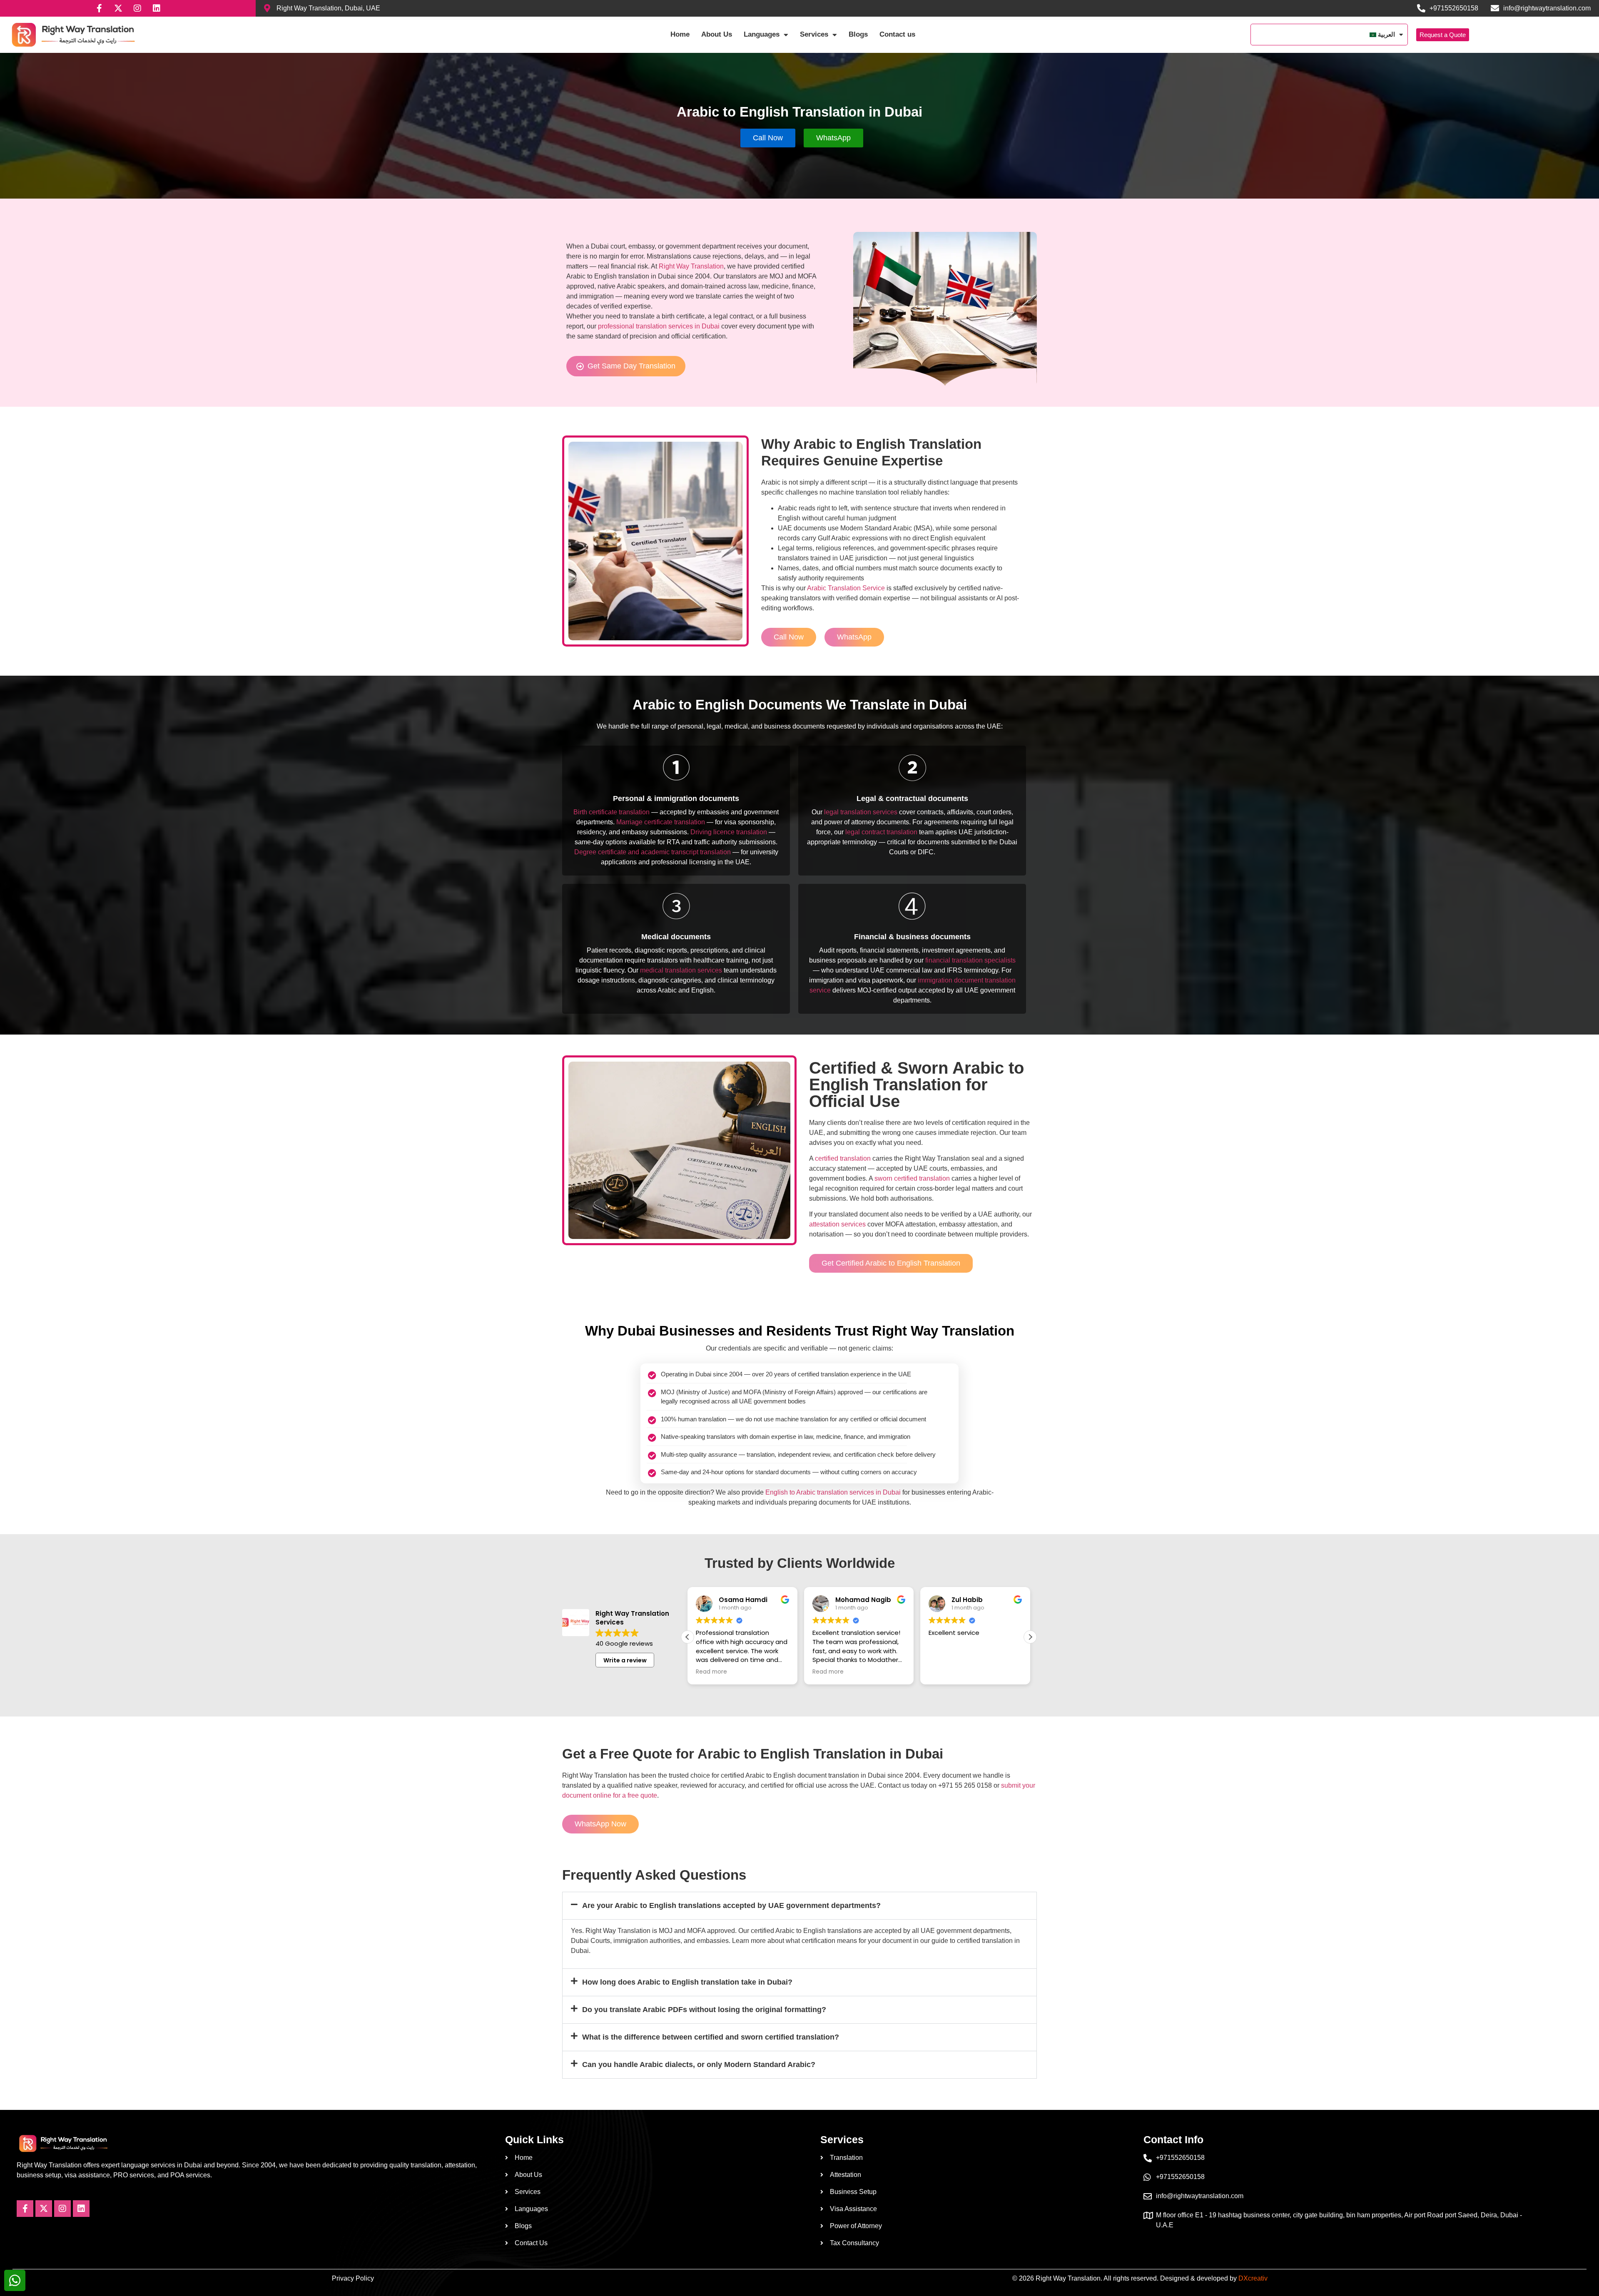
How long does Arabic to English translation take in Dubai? (687, 1982)
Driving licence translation (729, 832)
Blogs (858, 34)
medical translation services (681, 970)
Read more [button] (711, 1672)
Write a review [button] (625, 1660)
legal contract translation (881, 832)
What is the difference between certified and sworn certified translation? (711, 2037)
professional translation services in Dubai (659, 326)
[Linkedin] (157, 8)
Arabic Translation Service (846, 588)
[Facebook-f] (99, 8)
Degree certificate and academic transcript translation (653, 852)
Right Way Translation (691, 266)
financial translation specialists (970, 960)
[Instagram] (137, 8)
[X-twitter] (118, 8)
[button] (1030, 1637)
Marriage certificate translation (661, 822)
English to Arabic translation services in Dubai (833, 1492)
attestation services (837, 1224)
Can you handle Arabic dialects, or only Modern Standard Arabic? (699, 2065)
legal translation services (861, 812)
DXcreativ (1253, 2278)
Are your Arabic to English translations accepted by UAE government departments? (731, 1905)
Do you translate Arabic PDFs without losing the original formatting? (704, 2010)
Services (814, 34)
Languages (762, 34)
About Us (717, 34)
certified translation (843, 1158)
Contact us (897, 34)
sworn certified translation (912, 1178)
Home (680, 34)
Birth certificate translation (611, 812)
